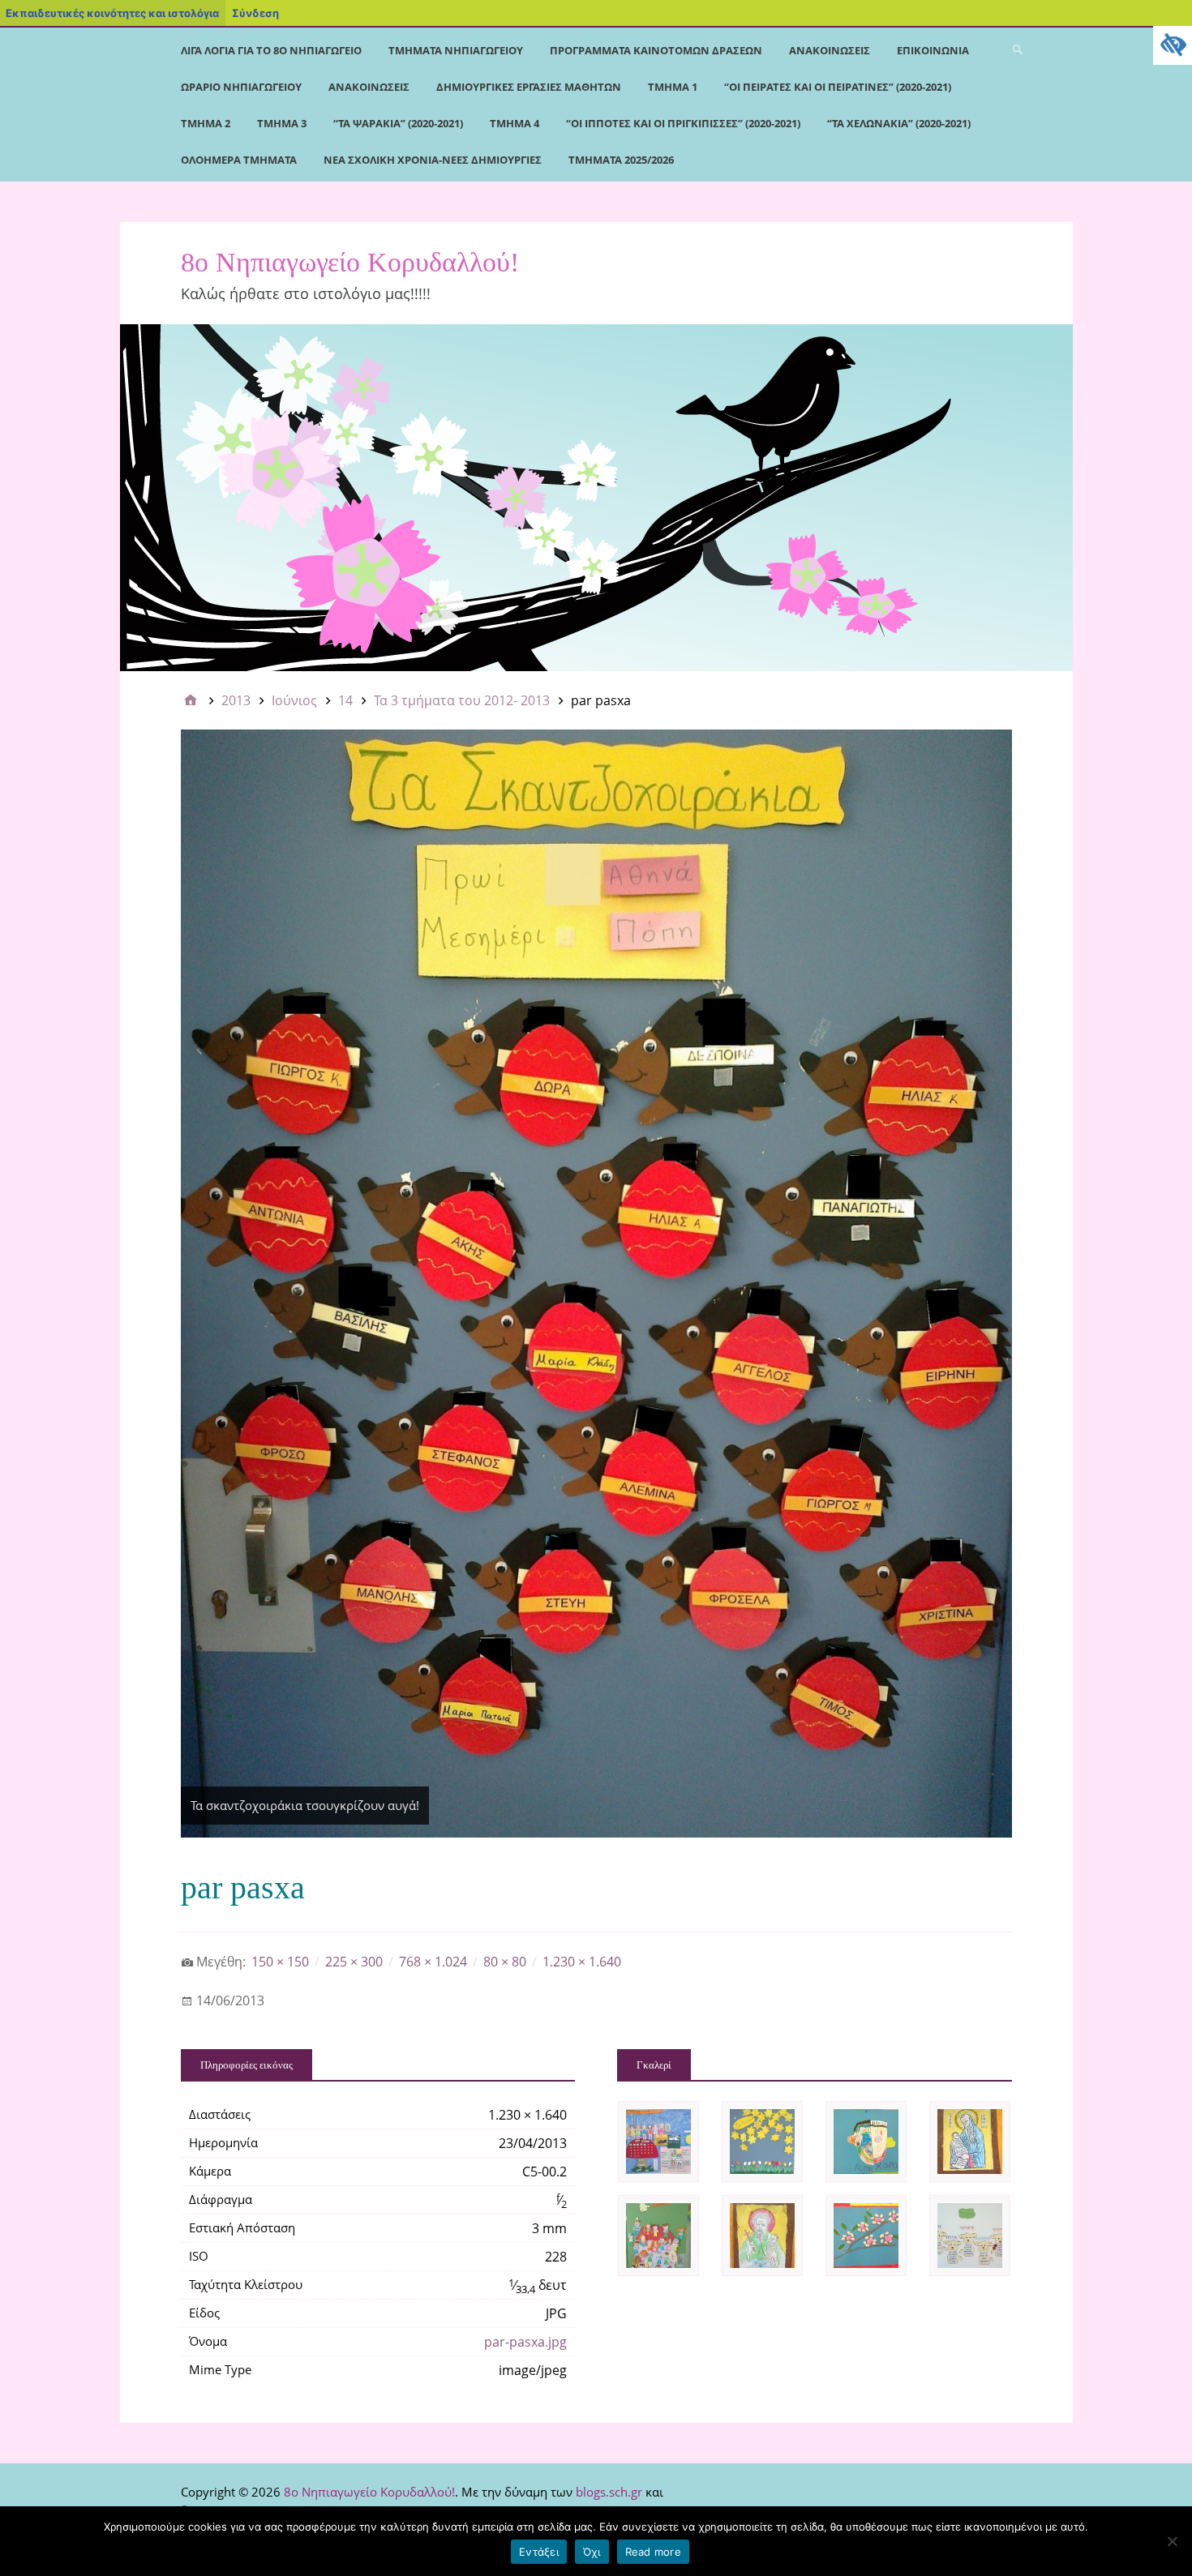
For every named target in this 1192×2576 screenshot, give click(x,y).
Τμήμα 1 (673, 87)
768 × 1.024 (433, 1962)
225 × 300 (354, 1962)
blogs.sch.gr (609, 2492)
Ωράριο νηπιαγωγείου (241, 87)
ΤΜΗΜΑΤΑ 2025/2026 (621, 160)
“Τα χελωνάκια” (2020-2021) (899, 123)
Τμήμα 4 (515, 123)
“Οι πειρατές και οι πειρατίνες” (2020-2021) (838, 87)
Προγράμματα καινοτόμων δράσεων (656, 50)
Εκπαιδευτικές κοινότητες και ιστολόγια (112, 13)
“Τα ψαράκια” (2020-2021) (398, 123)
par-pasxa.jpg (525, 2342)
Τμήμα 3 (282, 123)
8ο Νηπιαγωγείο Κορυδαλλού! (350, 262)
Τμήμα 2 (206, 123)
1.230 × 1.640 (582, 1962)
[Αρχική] (191, 700)
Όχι (592, 2552)
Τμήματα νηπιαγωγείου (456, 50)
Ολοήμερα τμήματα (239, 160)
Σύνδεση (255, 13)
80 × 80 (505, 1962)
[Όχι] (1172, 2541)
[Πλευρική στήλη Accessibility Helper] (1173, 45)
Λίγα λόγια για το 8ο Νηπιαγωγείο (271, 50)
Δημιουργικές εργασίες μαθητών (529, 87)
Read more (653, 2552)
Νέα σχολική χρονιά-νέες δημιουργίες (433, 160)
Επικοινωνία (933, 50)
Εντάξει (539, 2552)
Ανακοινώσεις (830, 50)
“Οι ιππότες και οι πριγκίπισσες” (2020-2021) (683, 123)
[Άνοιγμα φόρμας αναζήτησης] (1018, 49)
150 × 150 (280, 1962)
